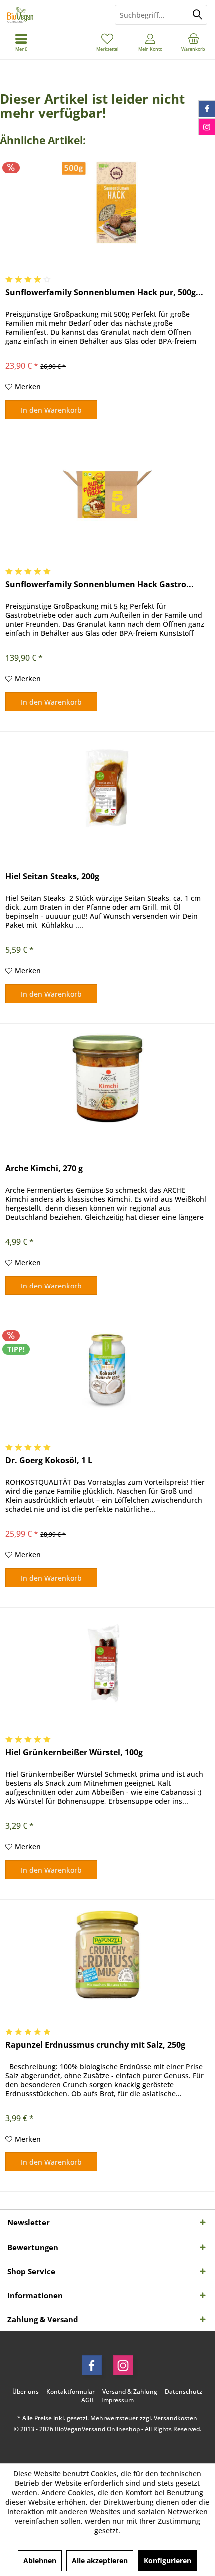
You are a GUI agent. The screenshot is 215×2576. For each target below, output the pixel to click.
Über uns (26, 2392)
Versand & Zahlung (130, 2392)
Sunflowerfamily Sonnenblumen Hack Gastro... (100, 585)
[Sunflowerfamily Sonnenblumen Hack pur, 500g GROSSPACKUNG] (107, 202)
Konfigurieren (168, 2560)
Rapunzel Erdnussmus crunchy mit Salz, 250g (95, 2045)
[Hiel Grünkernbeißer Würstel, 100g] (107, 1663)
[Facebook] (92, 2365)
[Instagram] (123, 2365)
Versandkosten (176, 2418)
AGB (88, 2400)
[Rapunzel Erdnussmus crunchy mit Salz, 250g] (107, 1955)
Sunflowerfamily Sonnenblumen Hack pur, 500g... (104, 292)
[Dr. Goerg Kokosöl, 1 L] (107, 1370)
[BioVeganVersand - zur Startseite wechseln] (54, 15)
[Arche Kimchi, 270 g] (107, 1078)
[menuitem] (193, 42)
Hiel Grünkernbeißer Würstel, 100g (74, 1753)
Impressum (118, 2400)
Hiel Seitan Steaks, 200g (52, 877)
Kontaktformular (71, 2392)
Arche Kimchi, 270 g (44, 1168)
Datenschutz (184, 2392)
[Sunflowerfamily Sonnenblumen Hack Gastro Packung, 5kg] (107, 494)
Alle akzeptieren (100, 2560)
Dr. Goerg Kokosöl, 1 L (49, 1461)
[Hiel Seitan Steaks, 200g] (107, 787)
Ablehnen (40, 2560)
